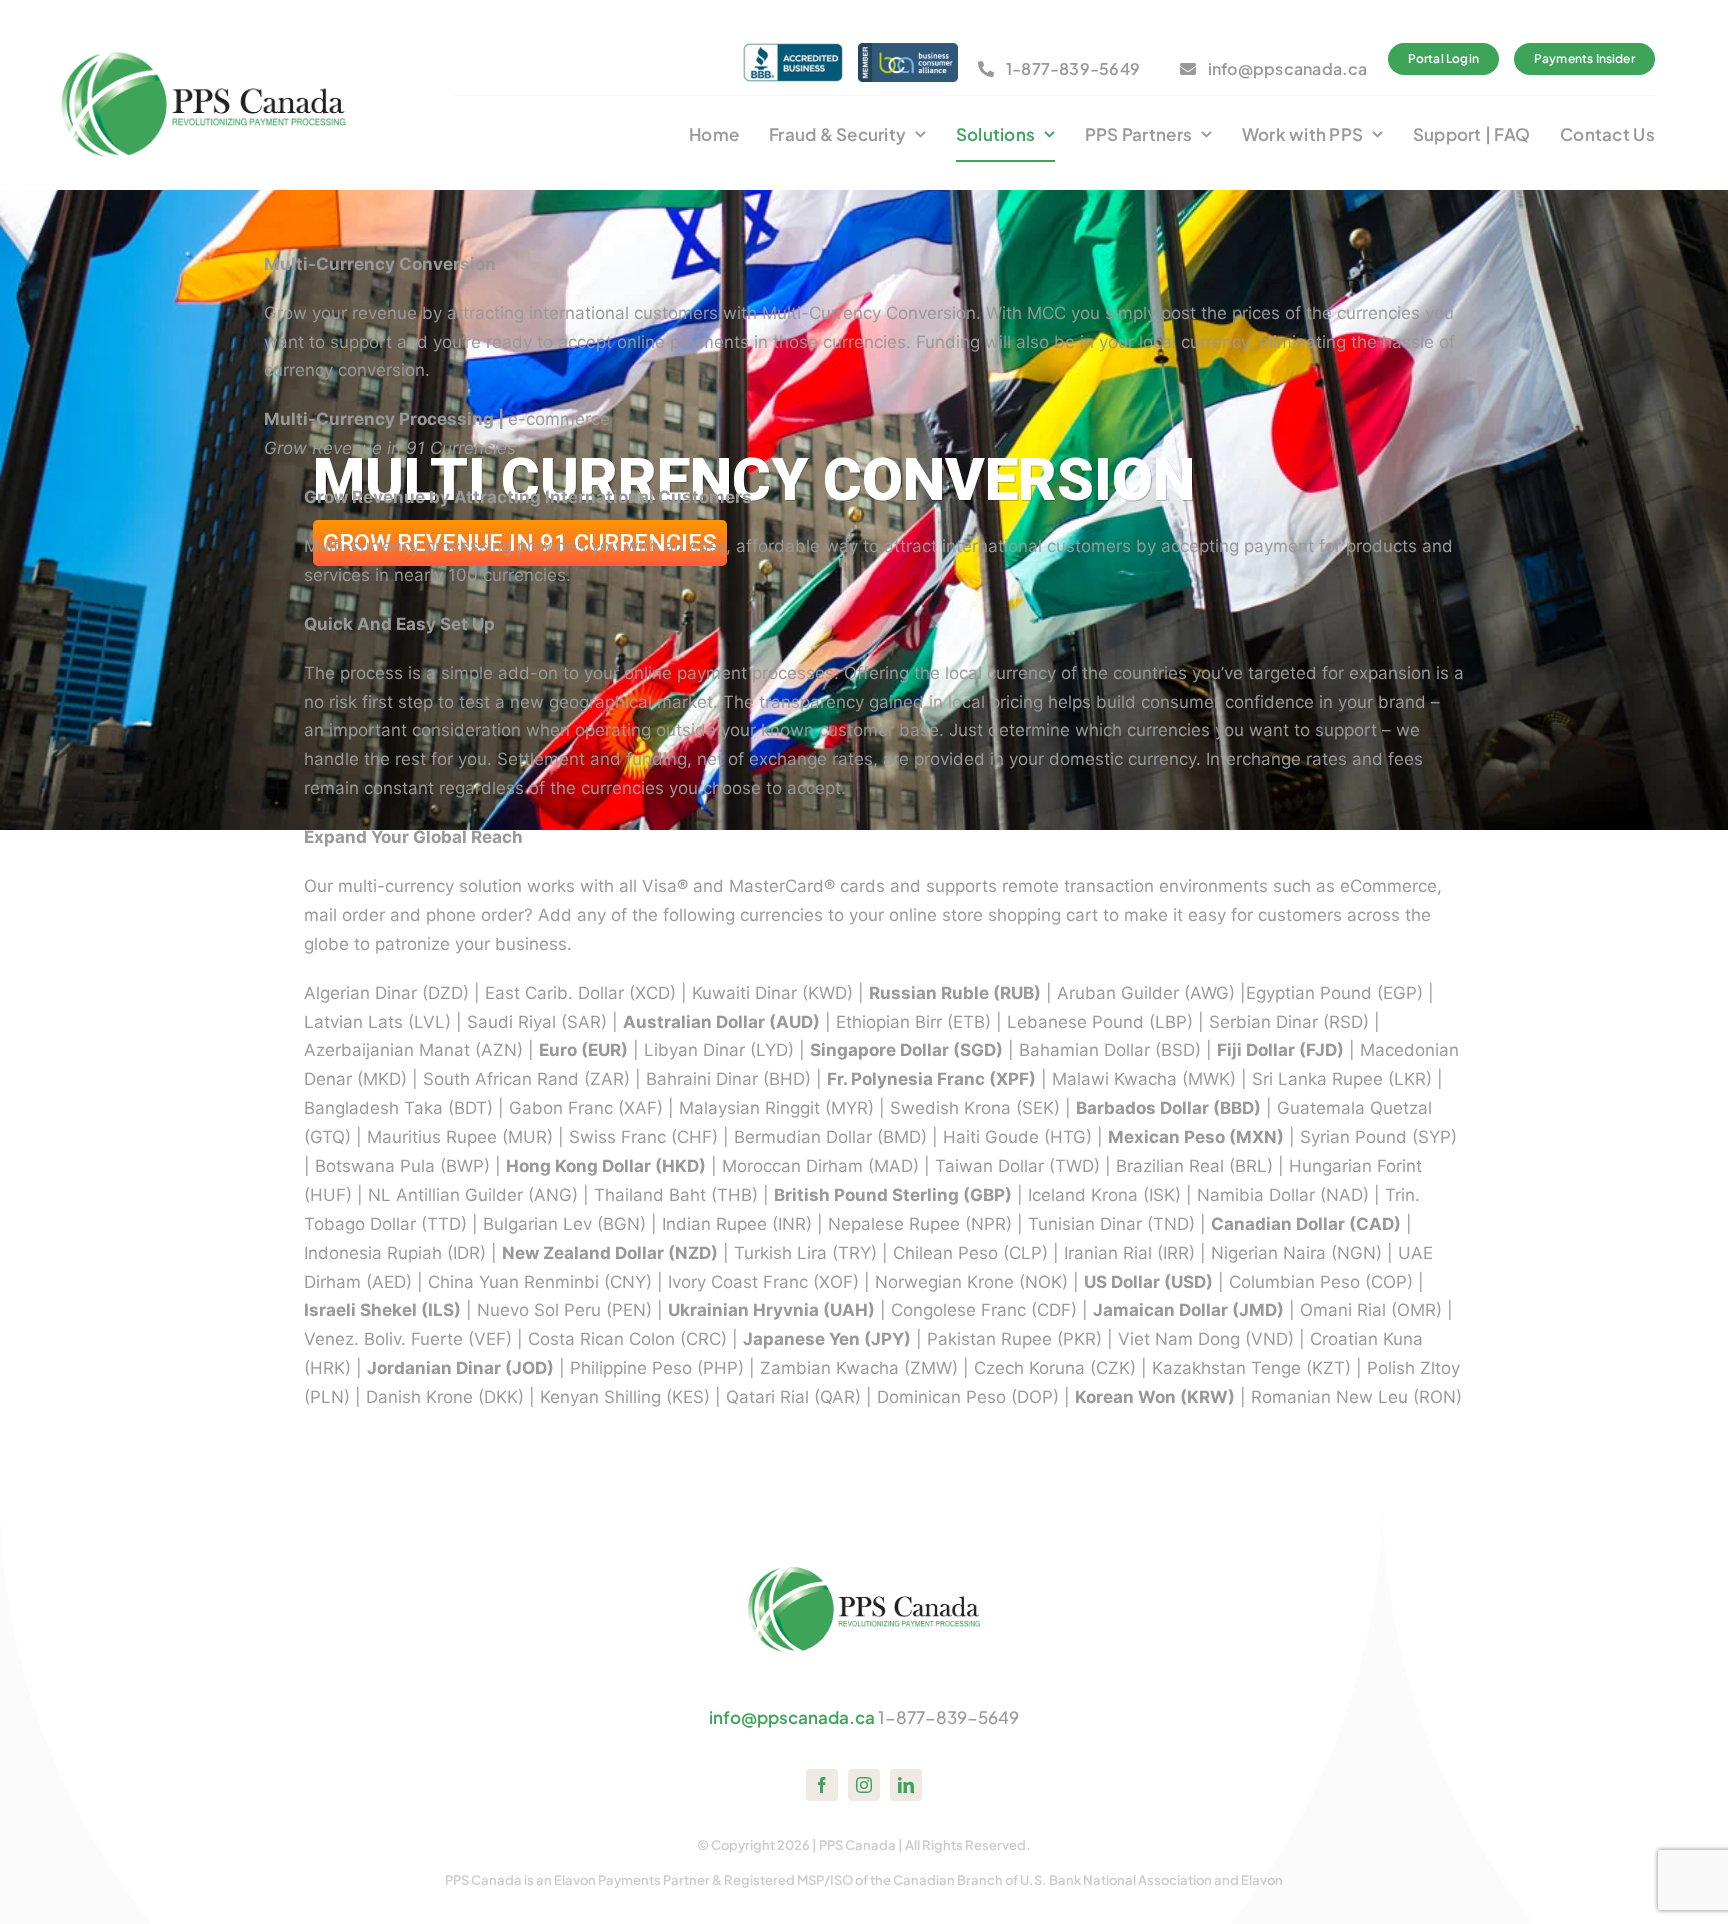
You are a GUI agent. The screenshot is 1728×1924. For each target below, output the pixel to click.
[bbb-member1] (793, 51)
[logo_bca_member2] (908, 51)
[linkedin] (906, 1785)
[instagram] (864, 1785)
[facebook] (822, 1785)
